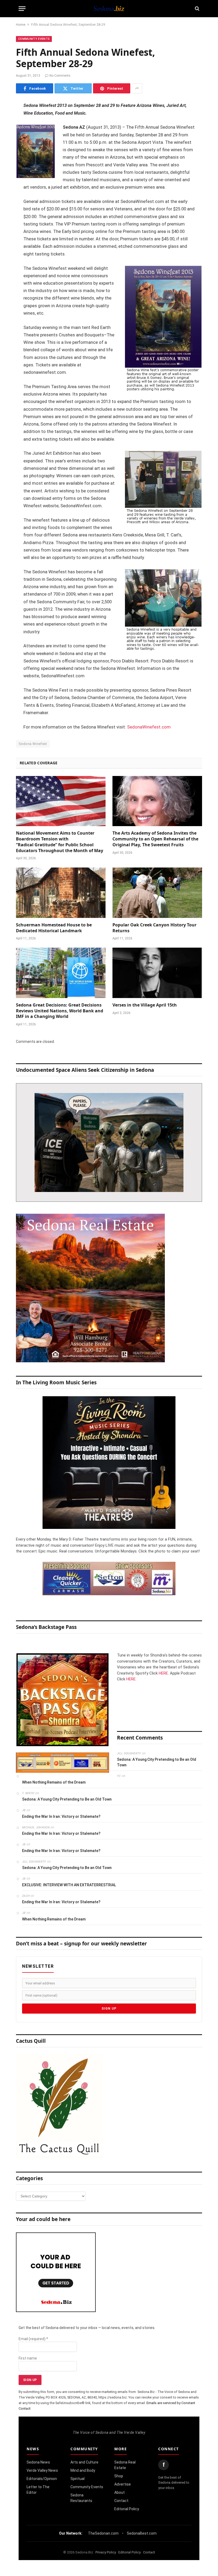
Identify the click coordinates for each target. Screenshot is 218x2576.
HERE (163, 1673)
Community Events (34, 39)
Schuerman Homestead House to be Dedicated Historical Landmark (54, 928)
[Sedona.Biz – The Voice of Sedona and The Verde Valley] (109, 8)
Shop (119, 2476)
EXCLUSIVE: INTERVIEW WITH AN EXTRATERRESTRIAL (69, 1885)
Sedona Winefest (33, 744)
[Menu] (22, 9)
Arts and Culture (84, 2462)
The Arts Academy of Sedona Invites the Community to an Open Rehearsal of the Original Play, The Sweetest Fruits (155, 839)
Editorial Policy (127, 2509)
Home (21, 25)
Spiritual (77, 2479)
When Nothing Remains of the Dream (54, 1782)
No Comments (60, 76)
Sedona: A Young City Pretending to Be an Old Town (157, 1762)
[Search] (197, 9)
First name (28, 2358)
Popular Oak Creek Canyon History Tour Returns (154, 928)
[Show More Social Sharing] (137, 88)
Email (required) (33, 2339)
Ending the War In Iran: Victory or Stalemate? (61, 1816)
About (120, 2492)
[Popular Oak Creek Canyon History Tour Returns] (157, 893)
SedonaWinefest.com (149, 727)
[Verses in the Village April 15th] (157, 973)
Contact (121, 2501)
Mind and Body (83, 2470)
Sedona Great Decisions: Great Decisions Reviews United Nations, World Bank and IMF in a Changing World (60, 1011)
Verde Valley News (42, 2470)
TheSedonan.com (103, 2533)
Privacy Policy (106, 2552)
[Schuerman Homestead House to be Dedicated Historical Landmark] (61, 893)
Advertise (123, 2484)
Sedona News (38, 2462)
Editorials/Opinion (42, 2479)
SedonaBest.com (142, 2533)
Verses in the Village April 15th (145, 1005)
